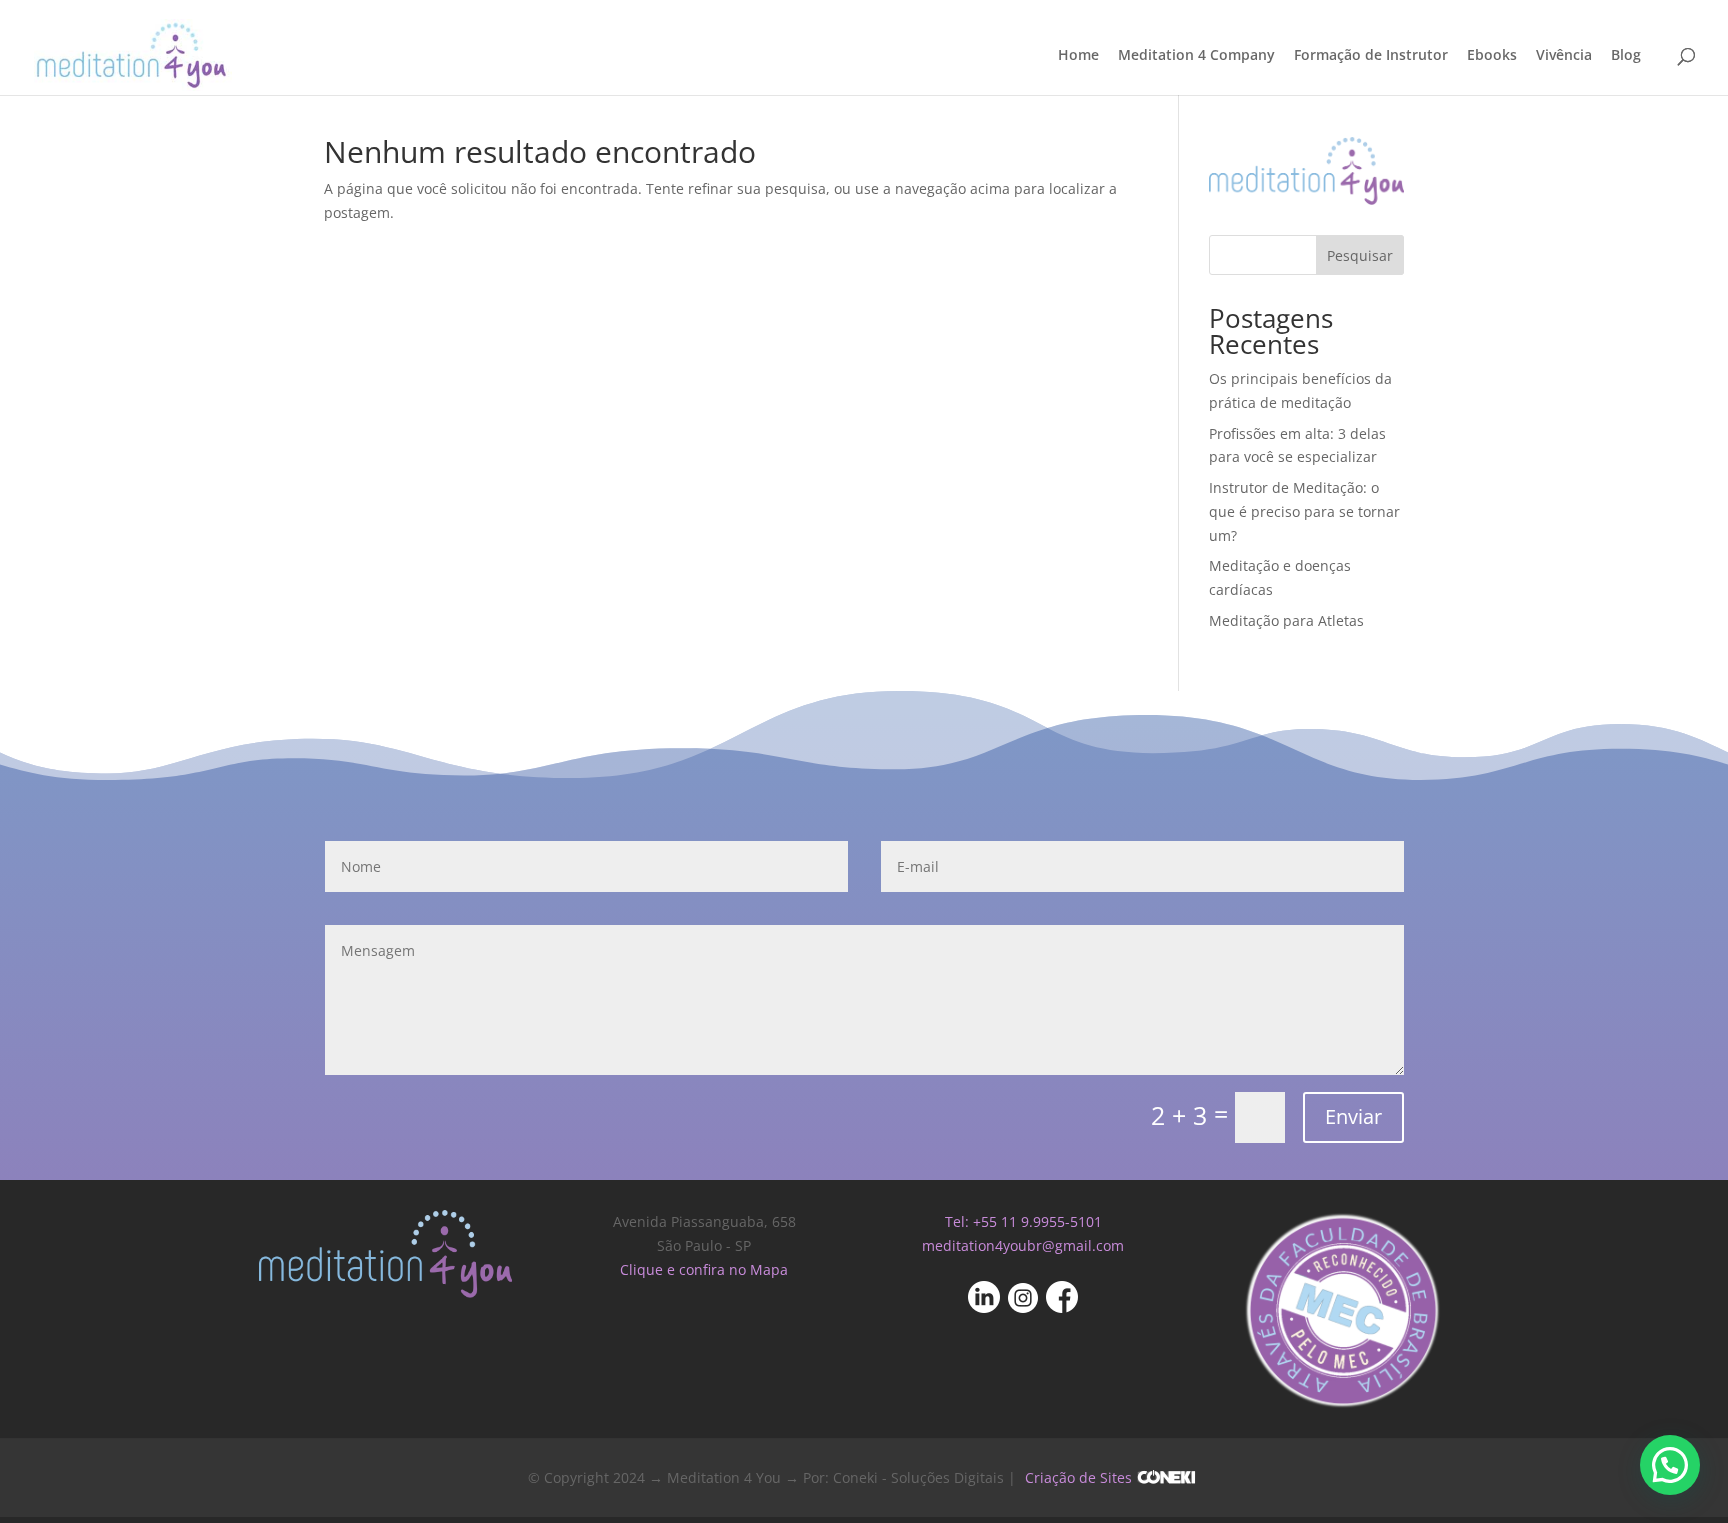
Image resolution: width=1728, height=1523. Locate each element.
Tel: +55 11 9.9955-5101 (1023, 1221)
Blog (1626, 56)
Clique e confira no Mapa (704, 1269)
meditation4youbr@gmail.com (1023, 1245)
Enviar (1353, 1116)
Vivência (1564, 56)
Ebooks (1492, 56)
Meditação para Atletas (1286, 620)
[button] (1670, 1465)
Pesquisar (1360, 255)
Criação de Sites (1078, 1477)
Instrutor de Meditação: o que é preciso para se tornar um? (1304, 511)
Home (1078, 56)
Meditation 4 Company (1196, 56)
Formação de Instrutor (1371, 56)
